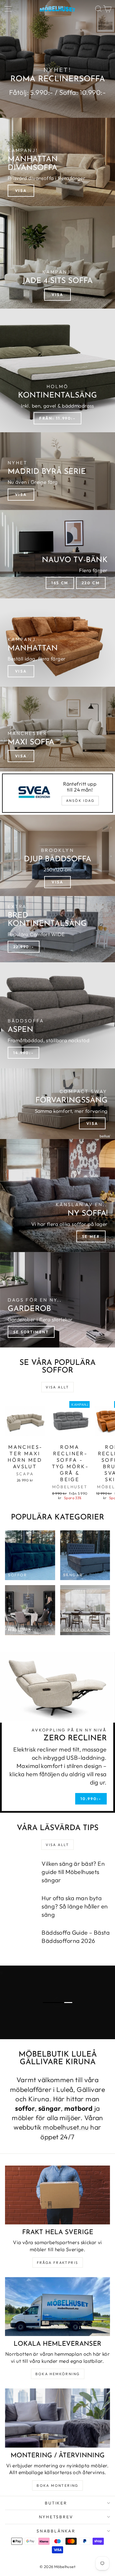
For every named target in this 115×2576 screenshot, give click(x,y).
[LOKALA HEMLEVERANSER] (57, 2307)
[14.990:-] (57, 1015)
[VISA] (57, 162)
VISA (21, 494)
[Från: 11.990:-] (57, 370)
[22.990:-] (57, 929)
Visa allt (57, 1387)
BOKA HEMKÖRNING (58, 2374)
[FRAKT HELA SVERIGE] (57, 2195)
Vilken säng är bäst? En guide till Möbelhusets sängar (73, 1872)
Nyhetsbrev (56, 2517)
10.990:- (91, 1799)
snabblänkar (56, 2531)
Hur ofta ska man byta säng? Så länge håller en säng (75, 1906)
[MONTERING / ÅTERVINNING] (57, 2418)
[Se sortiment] (57, 1300)
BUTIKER (56, 2503)
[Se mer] (57, 1196)
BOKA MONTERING (57, 2485)
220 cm (91, 583)
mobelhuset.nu (66, 2127)
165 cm (60, 583)
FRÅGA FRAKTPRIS (58, 2263)
